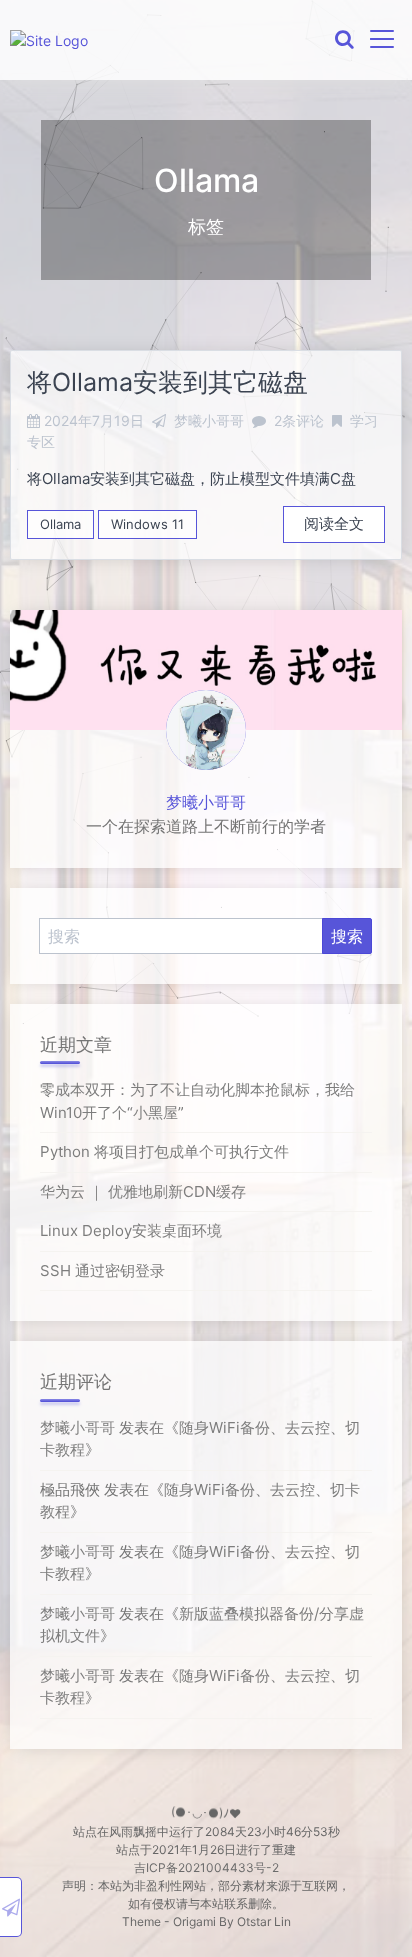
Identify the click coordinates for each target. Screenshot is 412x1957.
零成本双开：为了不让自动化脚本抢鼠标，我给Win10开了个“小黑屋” (197, 1101)
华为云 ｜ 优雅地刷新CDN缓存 (143, 1191)
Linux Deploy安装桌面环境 (131, 1230)
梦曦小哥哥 (206, 802)
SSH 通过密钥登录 (102, 1270)
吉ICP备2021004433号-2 (206, 1867)
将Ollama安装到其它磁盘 (167, 382)
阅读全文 (334, 523)
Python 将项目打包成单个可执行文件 (164, 1151)
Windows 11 (147, 524)
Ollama (60, 524)
